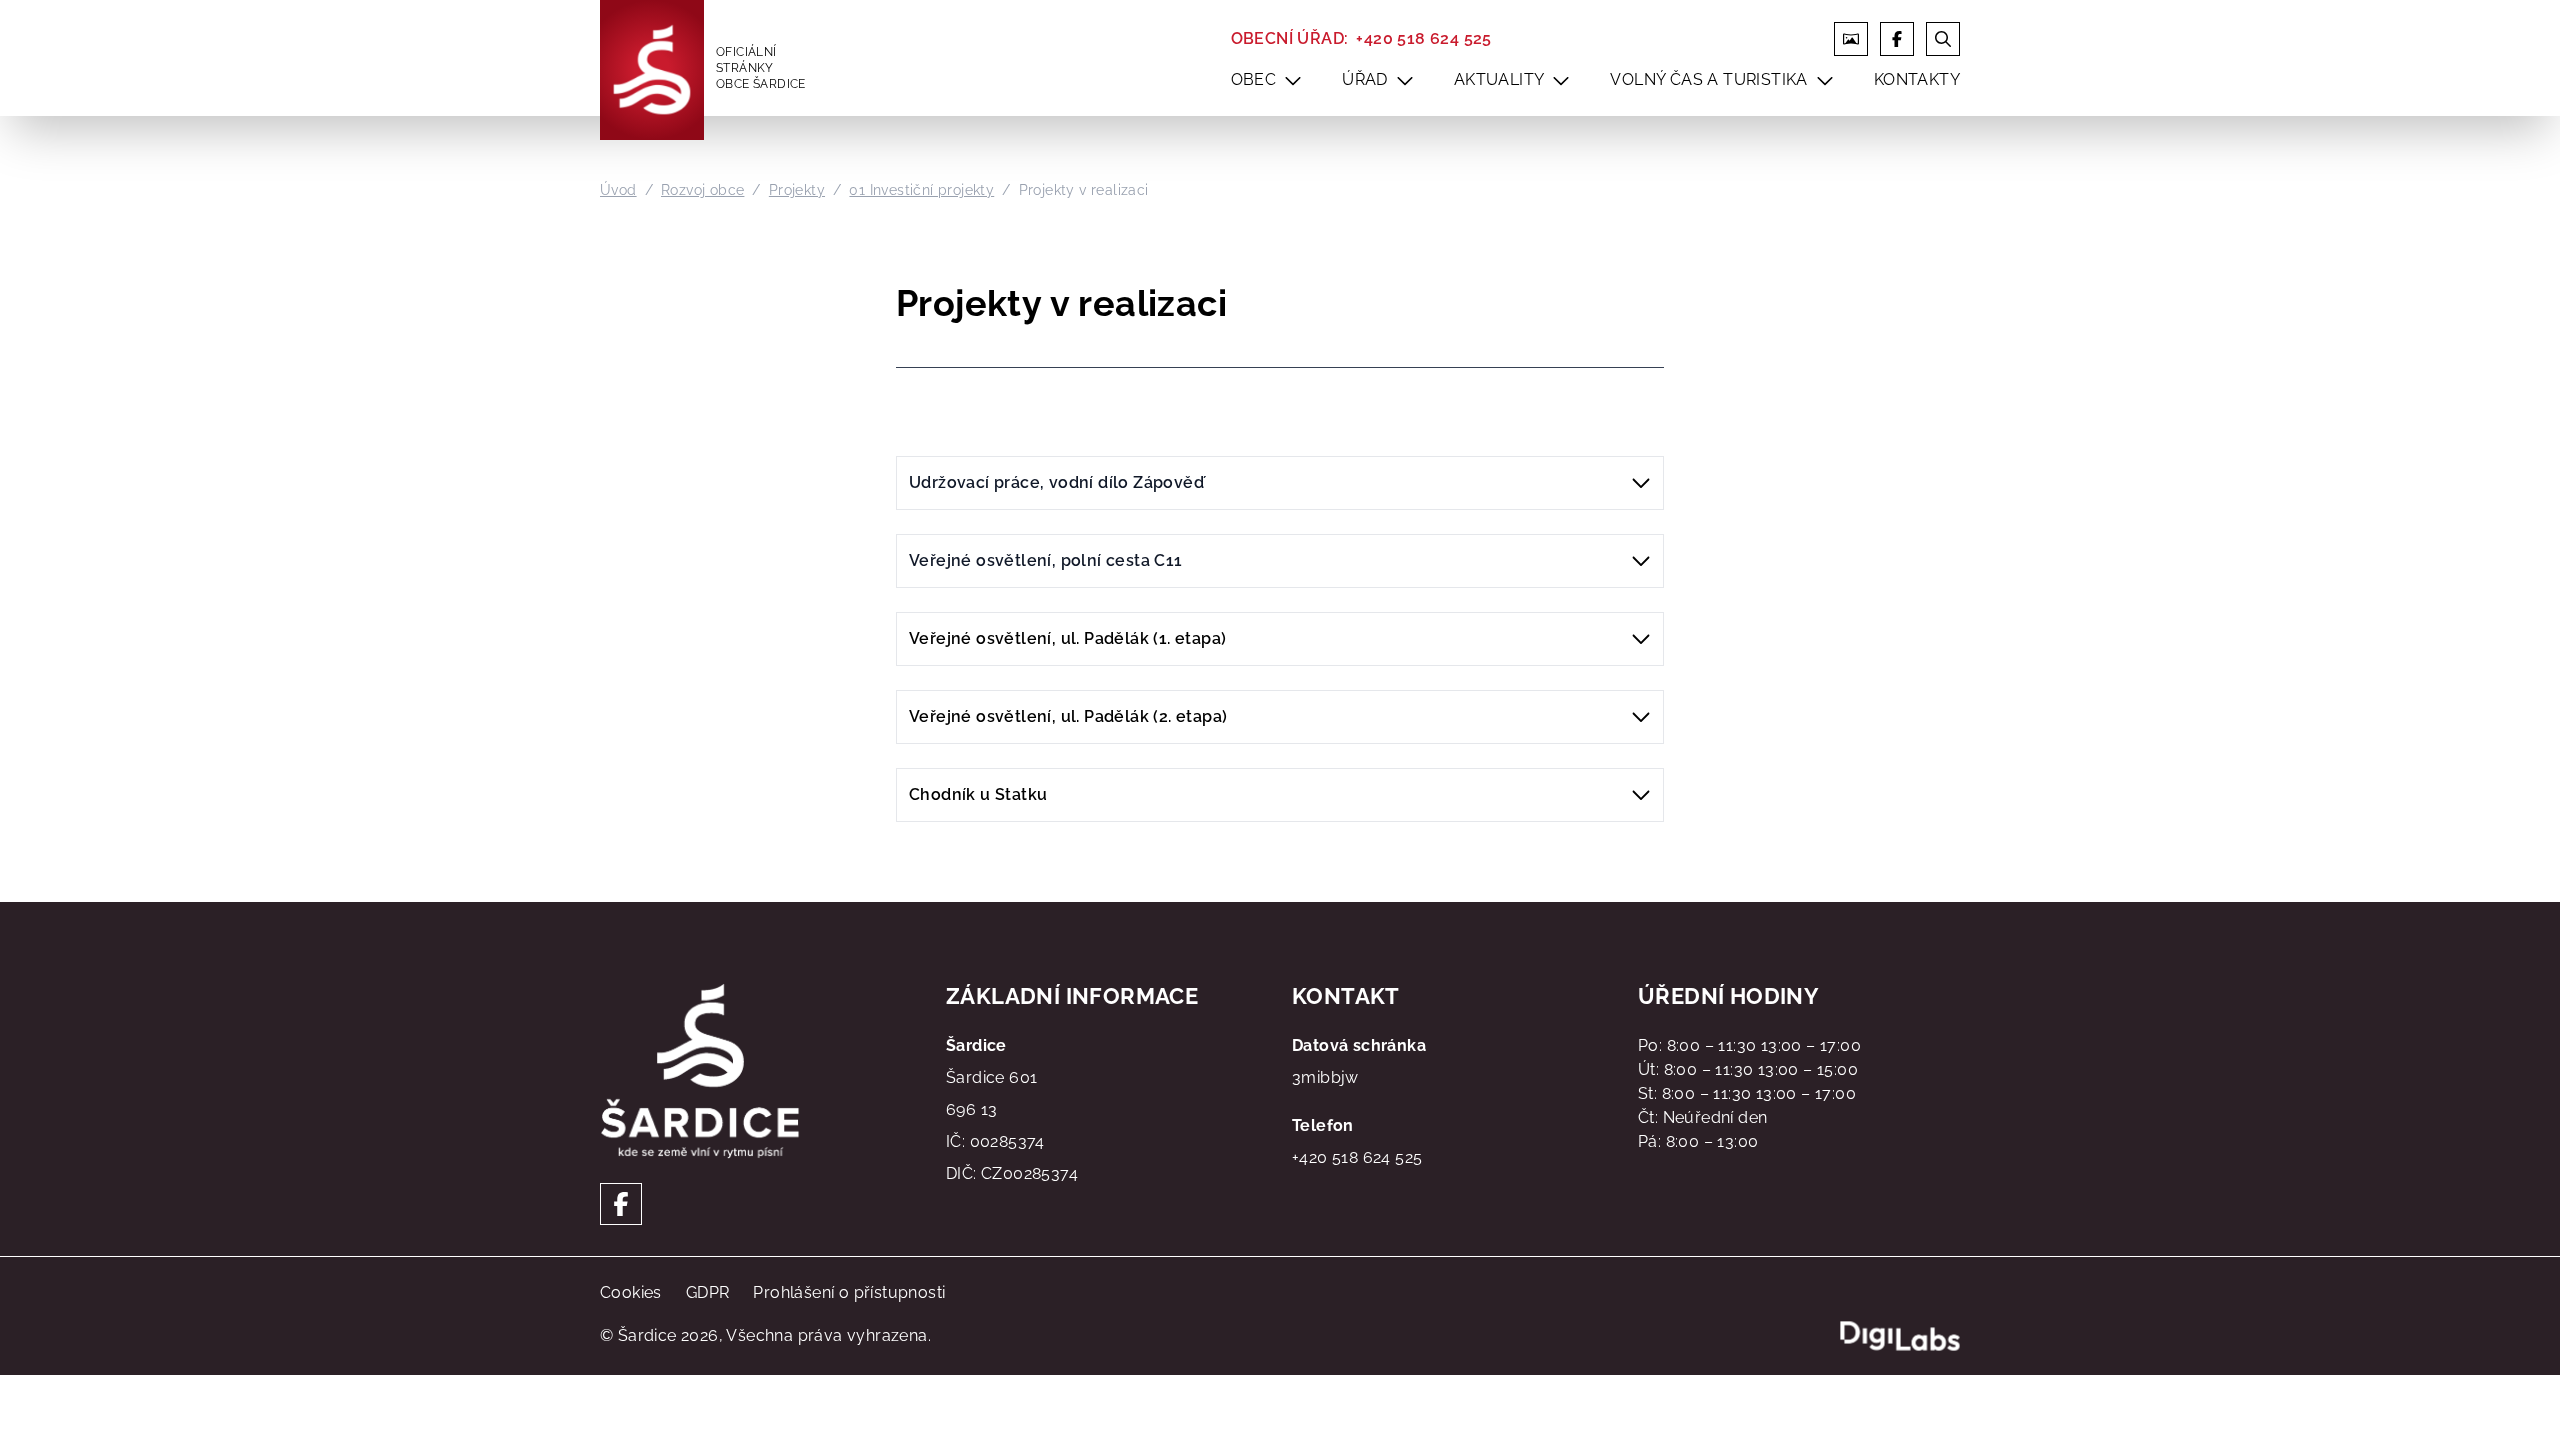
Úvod (618, 190)
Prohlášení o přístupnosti (849, 1292)
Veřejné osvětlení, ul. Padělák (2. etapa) (1068, 716)
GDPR (708, 1292)
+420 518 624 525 (1423, 38)
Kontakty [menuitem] (1917, 79)
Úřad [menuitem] (1365, 79)
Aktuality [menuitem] (1499, 79)
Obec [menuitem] (1254, 79)
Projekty (797, 190)
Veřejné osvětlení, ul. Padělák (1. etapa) (1067, 638)
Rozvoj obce (702, 190)
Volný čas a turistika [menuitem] (1708, 79)
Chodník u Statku (978, 794)
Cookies (631, 1292)
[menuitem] (1293, 80)
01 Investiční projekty (921, 190)
